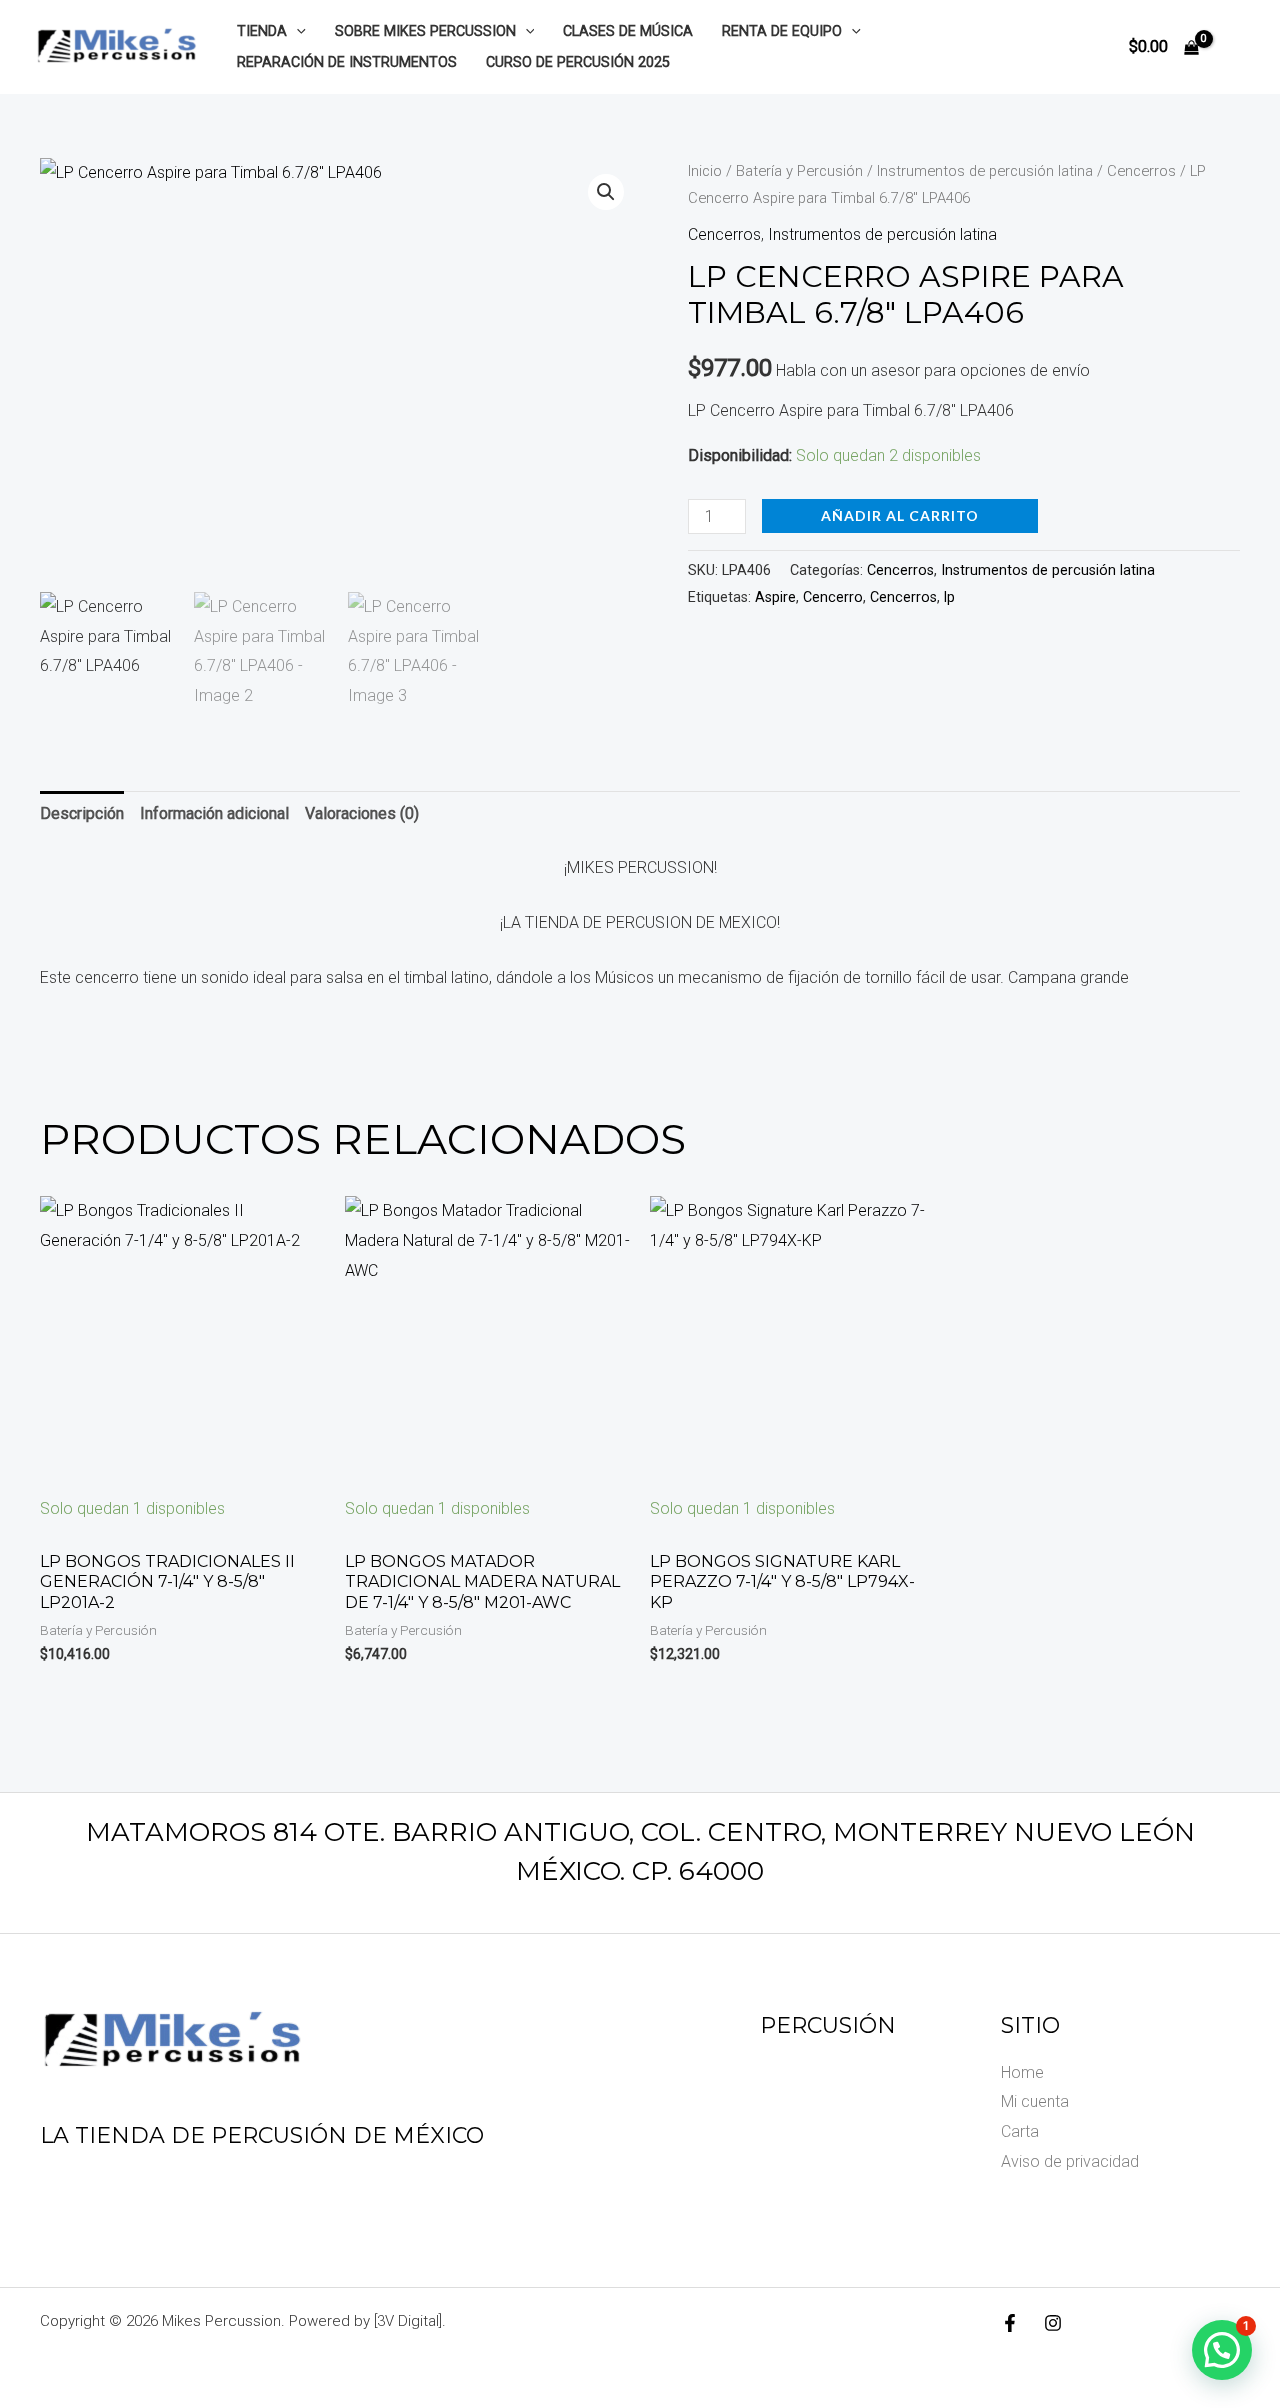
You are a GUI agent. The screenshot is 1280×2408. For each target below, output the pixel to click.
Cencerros (1141, 171)
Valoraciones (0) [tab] (362, 813)
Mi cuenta (1035, 2101)
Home (1022, 2072)
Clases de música (628, 31)
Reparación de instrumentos (347, 62)
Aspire (775, 597)
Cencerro (833, 597)
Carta (1020, 2131)
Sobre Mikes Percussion (425, 31)
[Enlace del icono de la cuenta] (1236, 47)
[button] (296, 31)
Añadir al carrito (900, 515)
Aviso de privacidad (1070, 2161)
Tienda (262, 31)
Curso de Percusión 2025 (578, 62)
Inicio (705, 171)
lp (949, 597)
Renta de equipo (782, 31)
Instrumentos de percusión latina (985, 171)
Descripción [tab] (82, 813)
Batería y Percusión (799, 171)
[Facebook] (1010, 2323)
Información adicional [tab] (214, 813)
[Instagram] (1053, 2323)
